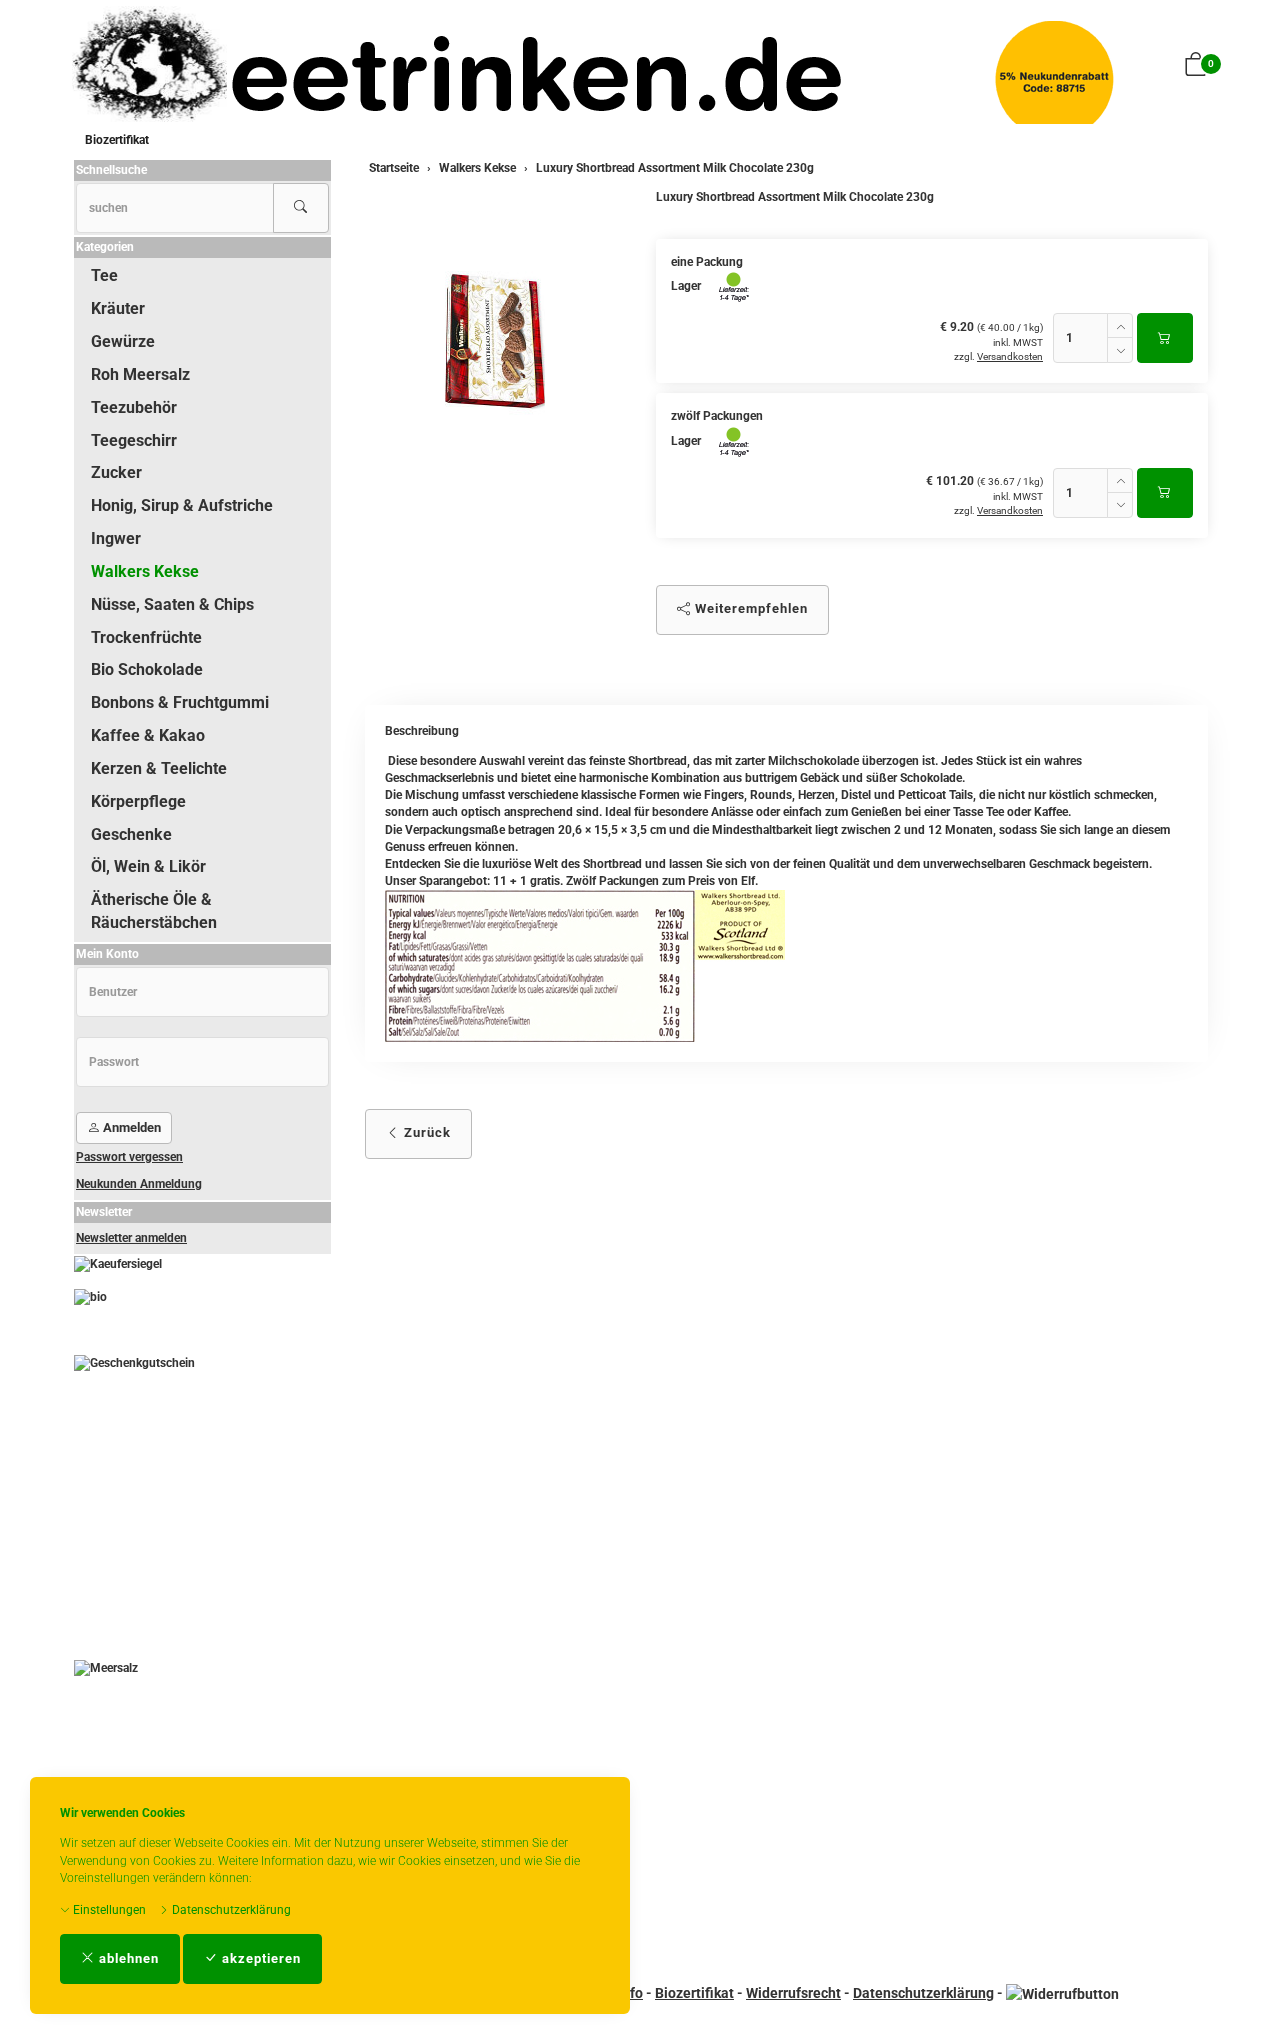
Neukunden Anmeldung (139, 1184)
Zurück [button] (425, 1132)
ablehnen (127, 1958)
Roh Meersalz (140, 374)
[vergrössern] (495, 341)
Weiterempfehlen (749, 608)
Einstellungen (108, 1910)
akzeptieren (259, 1958)
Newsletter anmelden (131, 1238)
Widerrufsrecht (793, 1993)
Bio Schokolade (147, 669)
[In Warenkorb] (1165, 338)
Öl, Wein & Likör (148, 866)
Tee (104, 275)
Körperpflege (138, 801)
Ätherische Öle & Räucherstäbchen (154, 911)
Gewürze (123, 341)
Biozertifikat (117, 140)
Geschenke (131, 834)
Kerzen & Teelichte (159, 768)
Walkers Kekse (145, 571)
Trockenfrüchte (146, 637)
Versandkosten (1010, 356)
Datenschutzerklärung (230, 1910)
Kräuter (118, 308)
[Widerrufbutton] (1062, 1993)
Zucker (116, 472)
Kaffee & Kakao (148, 735)
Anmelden (130, 1127)
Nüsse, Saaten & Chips (172, 604)
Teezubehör (134, 407)
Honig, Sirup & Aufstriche (182, 505)
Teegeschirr (134, 440)
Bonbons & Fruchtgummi (180, 702)
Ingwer (116, 538)
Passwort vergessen (129, 1157)
